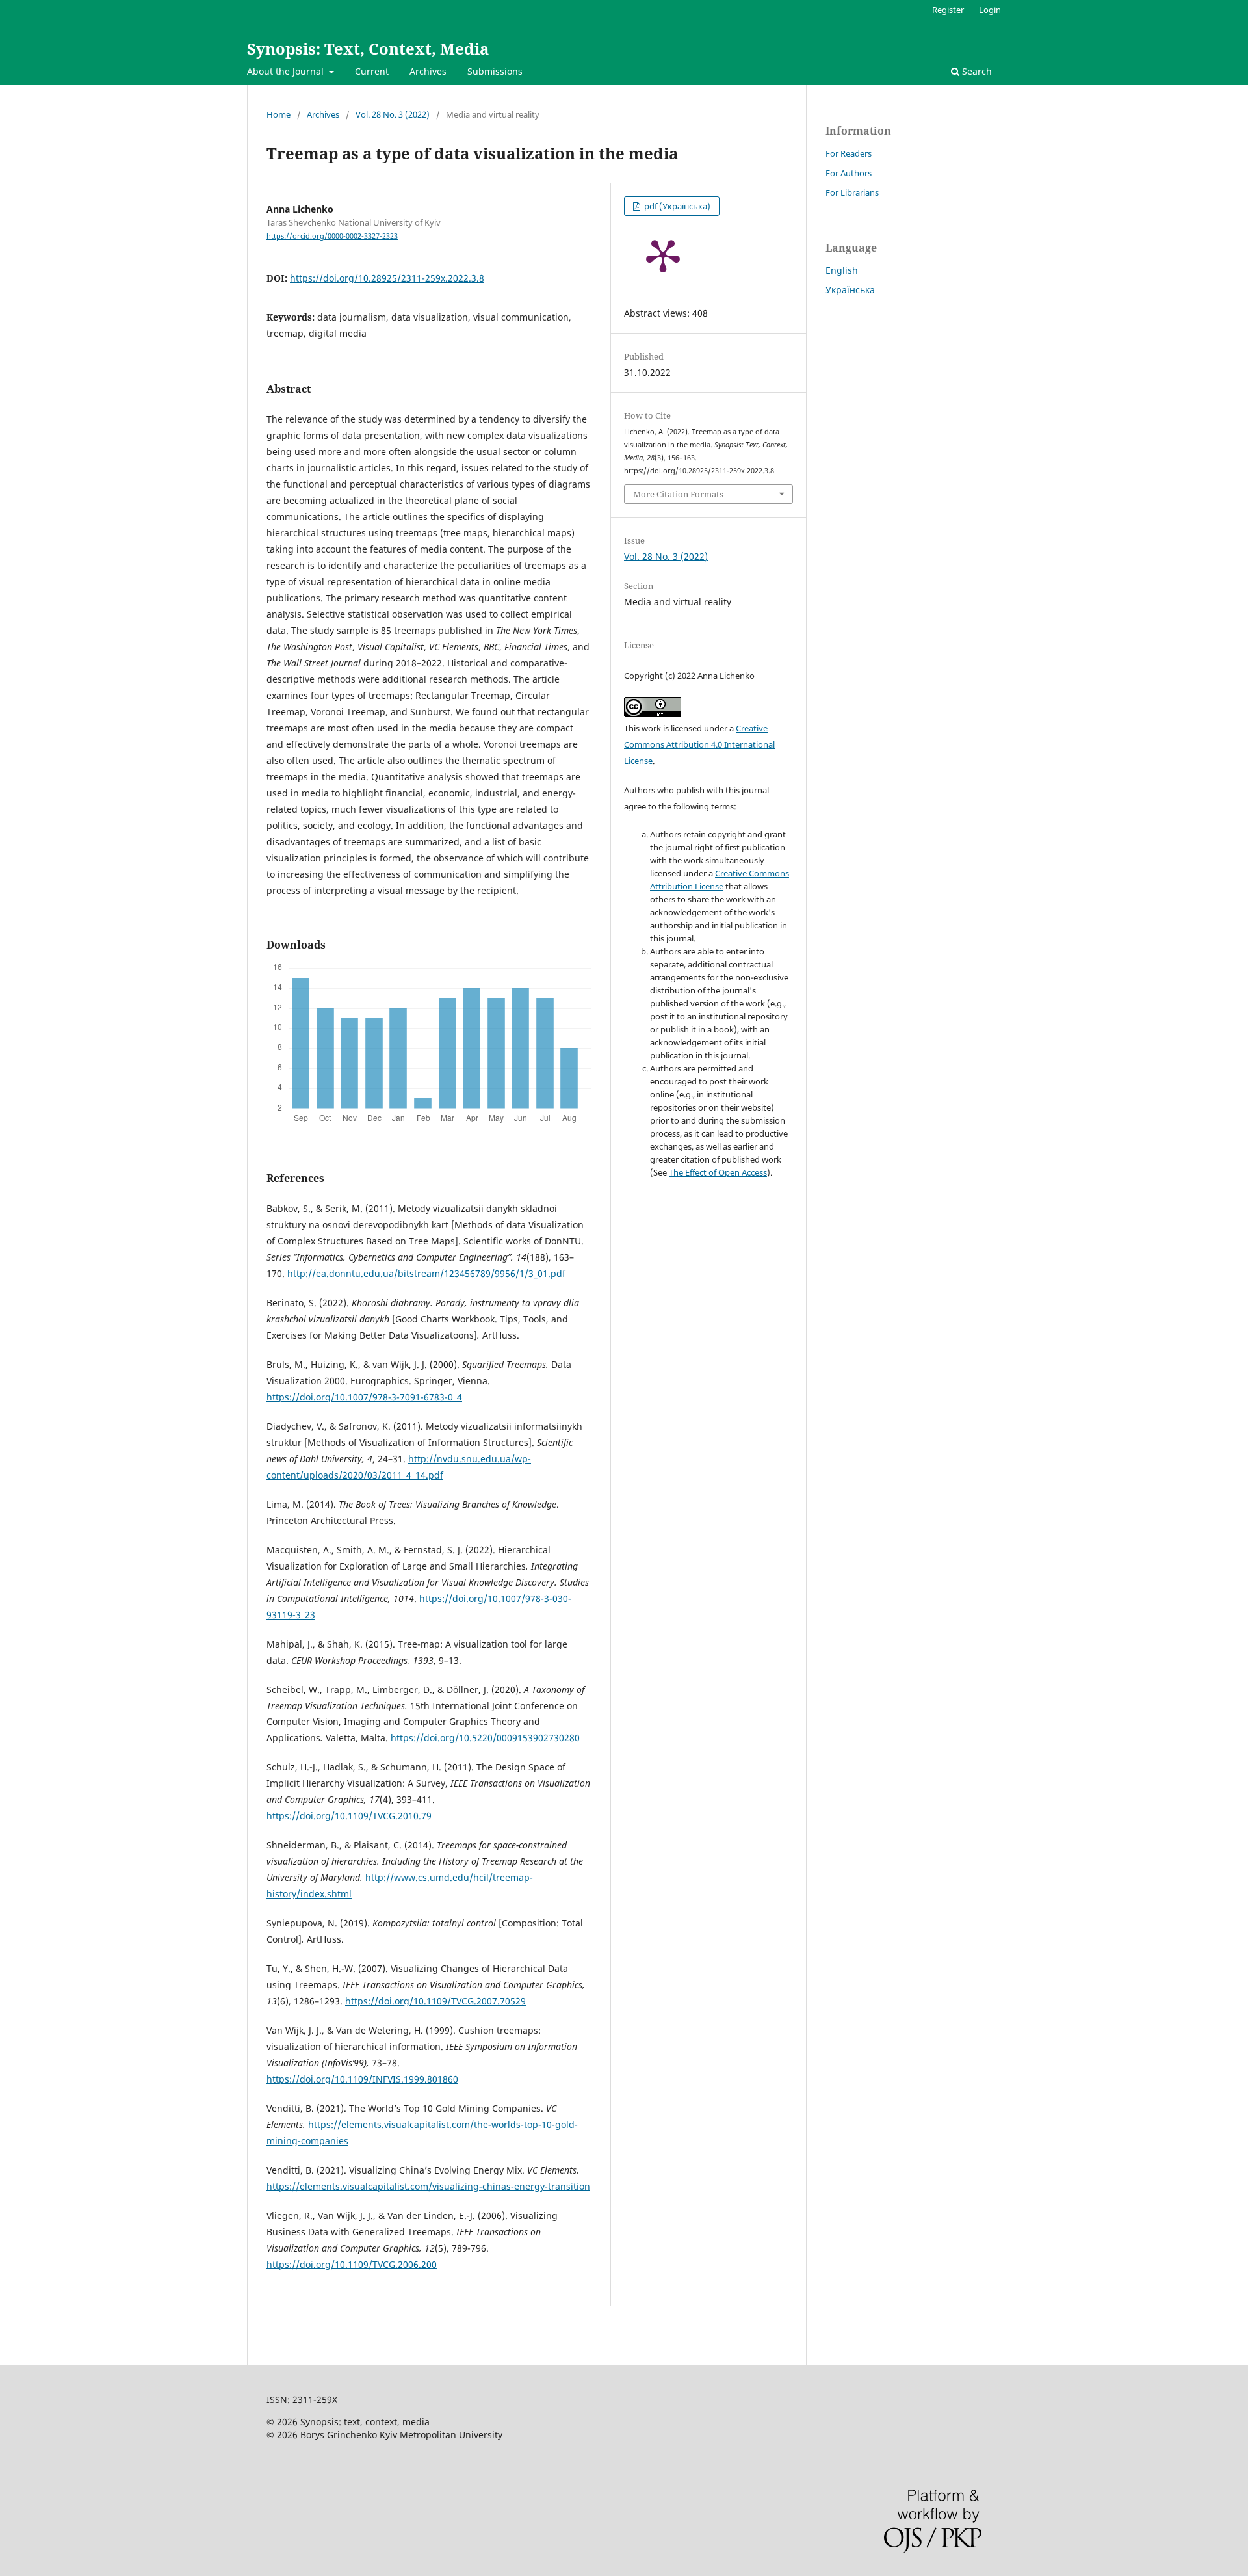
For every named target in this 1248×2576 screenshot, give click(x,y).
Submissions (495, 71)
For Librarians (852, 192)
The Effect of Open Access (718, 1172)
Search (976, 71)
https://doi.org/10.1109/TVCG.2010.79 (349, 1816)
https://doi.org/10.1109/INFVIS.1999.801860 (362, 2079)
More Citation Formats (678, 494)
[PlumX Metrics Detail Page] (663, 255)
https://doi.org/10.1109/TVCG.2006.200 (352, 2264)
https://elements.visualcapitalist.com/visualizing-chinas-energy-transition (428, 2186)
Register (948, 10)
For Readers (849, 153)
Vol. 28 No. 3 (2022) (393, 114)
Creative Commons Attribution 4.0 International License (699, 744)
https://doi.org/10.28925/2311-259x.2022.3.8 (387, 278)
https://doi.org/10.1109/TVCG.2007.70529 (435, 2001)
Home (279, 114)
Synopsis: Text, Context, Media (368, 48)
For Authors (849, 173)
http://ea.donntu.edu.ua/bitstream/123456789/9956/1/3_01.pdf (426, 1273)
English (842, 270)
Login (990, 10)
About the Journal (287, 71)
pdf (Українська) (676, 206)
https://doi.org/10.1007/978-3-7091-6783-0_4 (364, 1397)
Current (372, 71)
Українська (850, 290)
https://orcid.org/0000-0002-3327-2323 (332, 236)
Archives (428, 71)
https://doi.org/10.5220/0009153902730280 (485, 1738)
